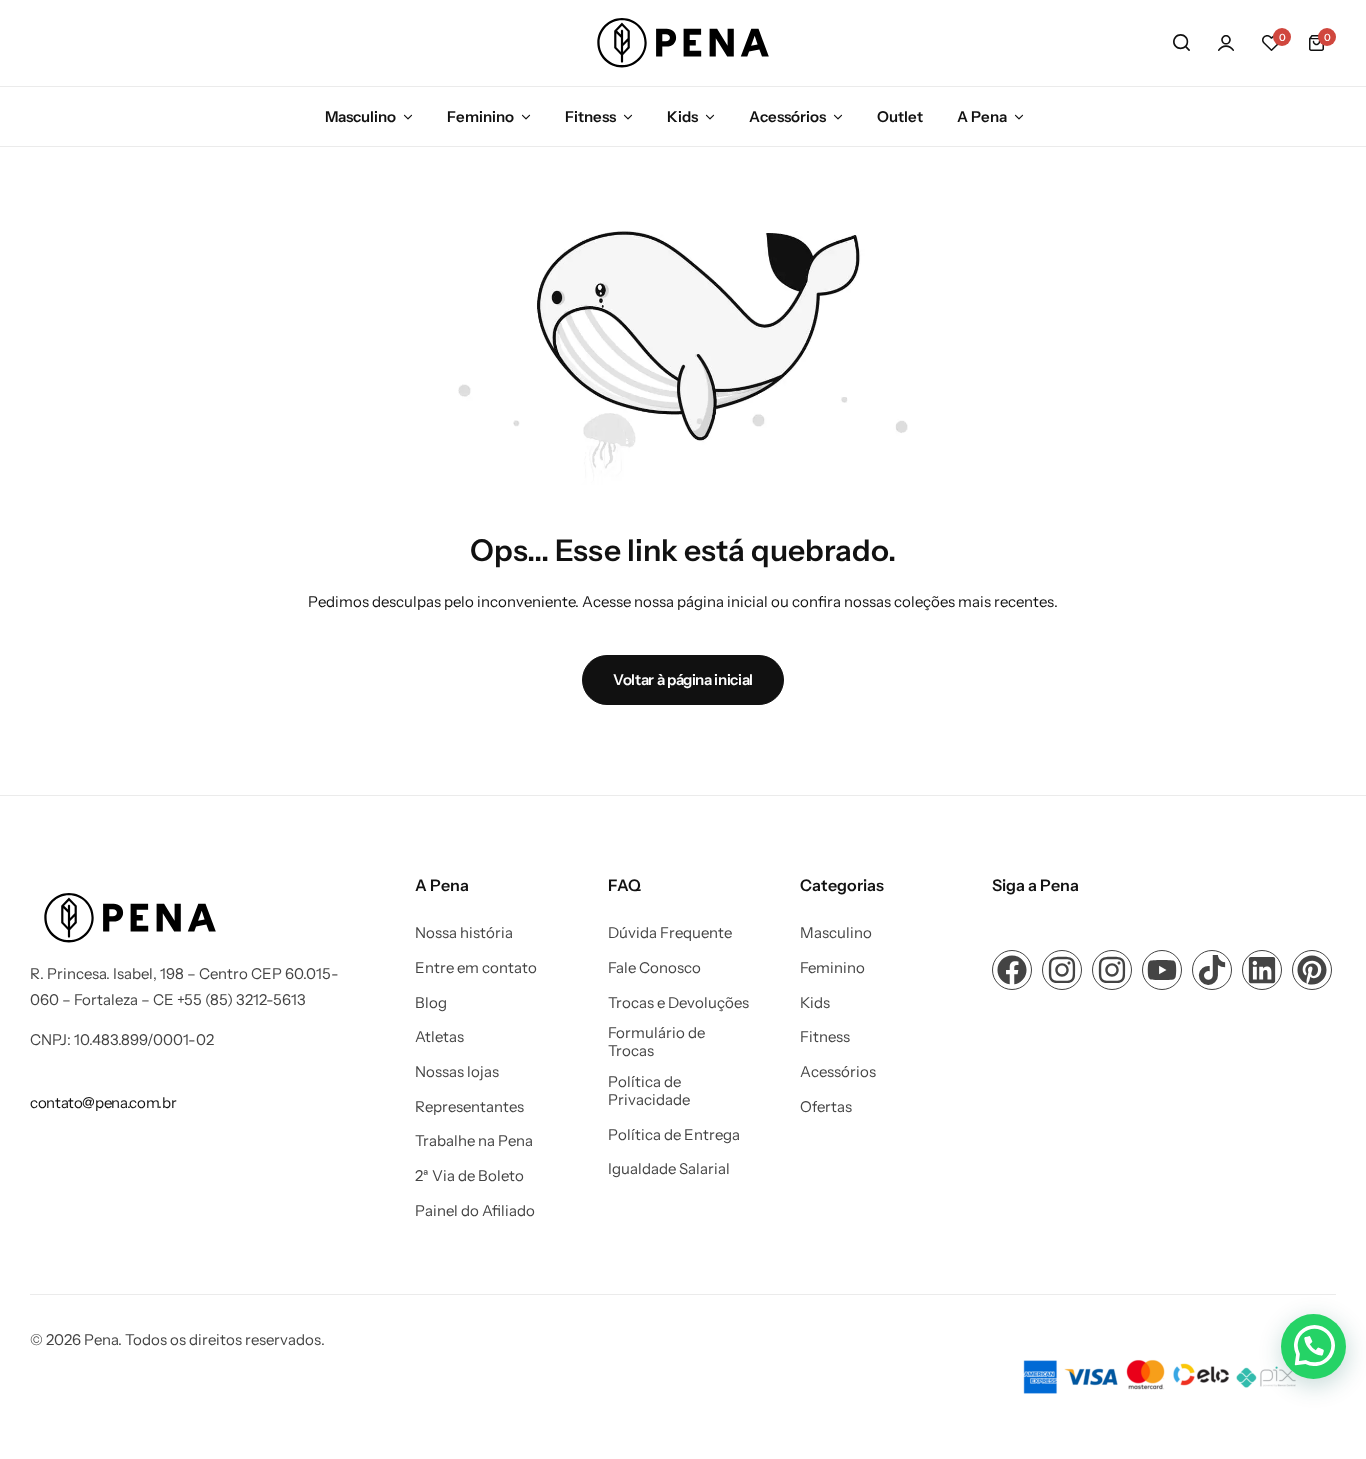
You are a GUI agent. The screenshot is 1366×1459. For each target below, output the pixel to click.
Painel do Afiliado (475, 1211)
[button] (1271, 43)
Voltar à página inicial (683, 679)
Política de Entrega (674, 1135)
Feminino (480, 116)
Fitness (590, 116)
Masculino (360, 116)
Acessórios (787, 116)
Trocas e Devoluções (678, 1003)
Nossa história (464, 933)
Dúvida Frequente (670, 933)
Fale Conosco (654, 968)
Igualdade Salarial (669, 1169)
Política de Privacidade (649, 1091)
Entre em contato (476, 968)
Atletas (439, 1037)
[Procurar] (1181, 43)
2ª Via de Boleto (469, 1176)
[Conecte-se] (1226, 43)
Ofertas (826, 1107)
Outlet (900, 116)
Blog (431, 1003)
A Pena (982, 116)
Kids (682, 116)
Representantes (469, 1107)
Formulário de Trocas (656, 1042)
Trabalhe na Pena (474, 1141)
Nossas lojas (457, 1072)
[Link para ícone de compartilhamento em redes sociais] (1012, 970)
